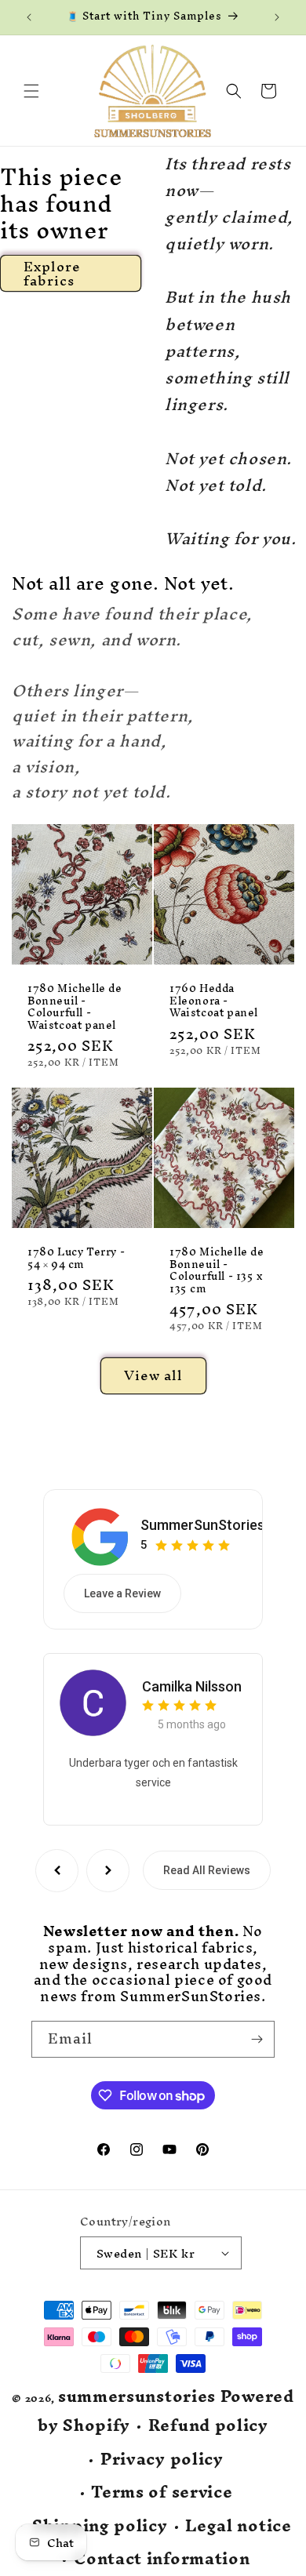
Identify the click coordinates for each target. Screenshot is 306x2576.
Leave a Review (122, 1593)
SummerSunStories (202, 1525)
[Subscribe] (257, 2039)
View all (153, 1375)
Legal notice (238, 2526)
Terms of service (162, 2492)
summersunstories (137, 2396)
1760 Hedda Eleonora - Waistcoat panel (214, 1001)
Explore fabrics (52, 273)
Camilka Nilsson (192, 1686)
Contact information (162, 2559)
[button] (31, 91)
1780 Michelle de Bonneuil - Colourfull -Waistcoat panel (75, 1007)
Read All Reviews (207, 1870)
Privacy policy (162, 2460)
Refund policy (208, 2426)
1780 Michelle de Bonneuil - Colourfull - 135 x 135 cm (217, 1270)
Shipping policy (100, 2526)
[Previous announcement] (29, 17)
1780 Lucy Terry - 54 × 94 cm (76, 1258)
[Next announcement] (277, 17)
